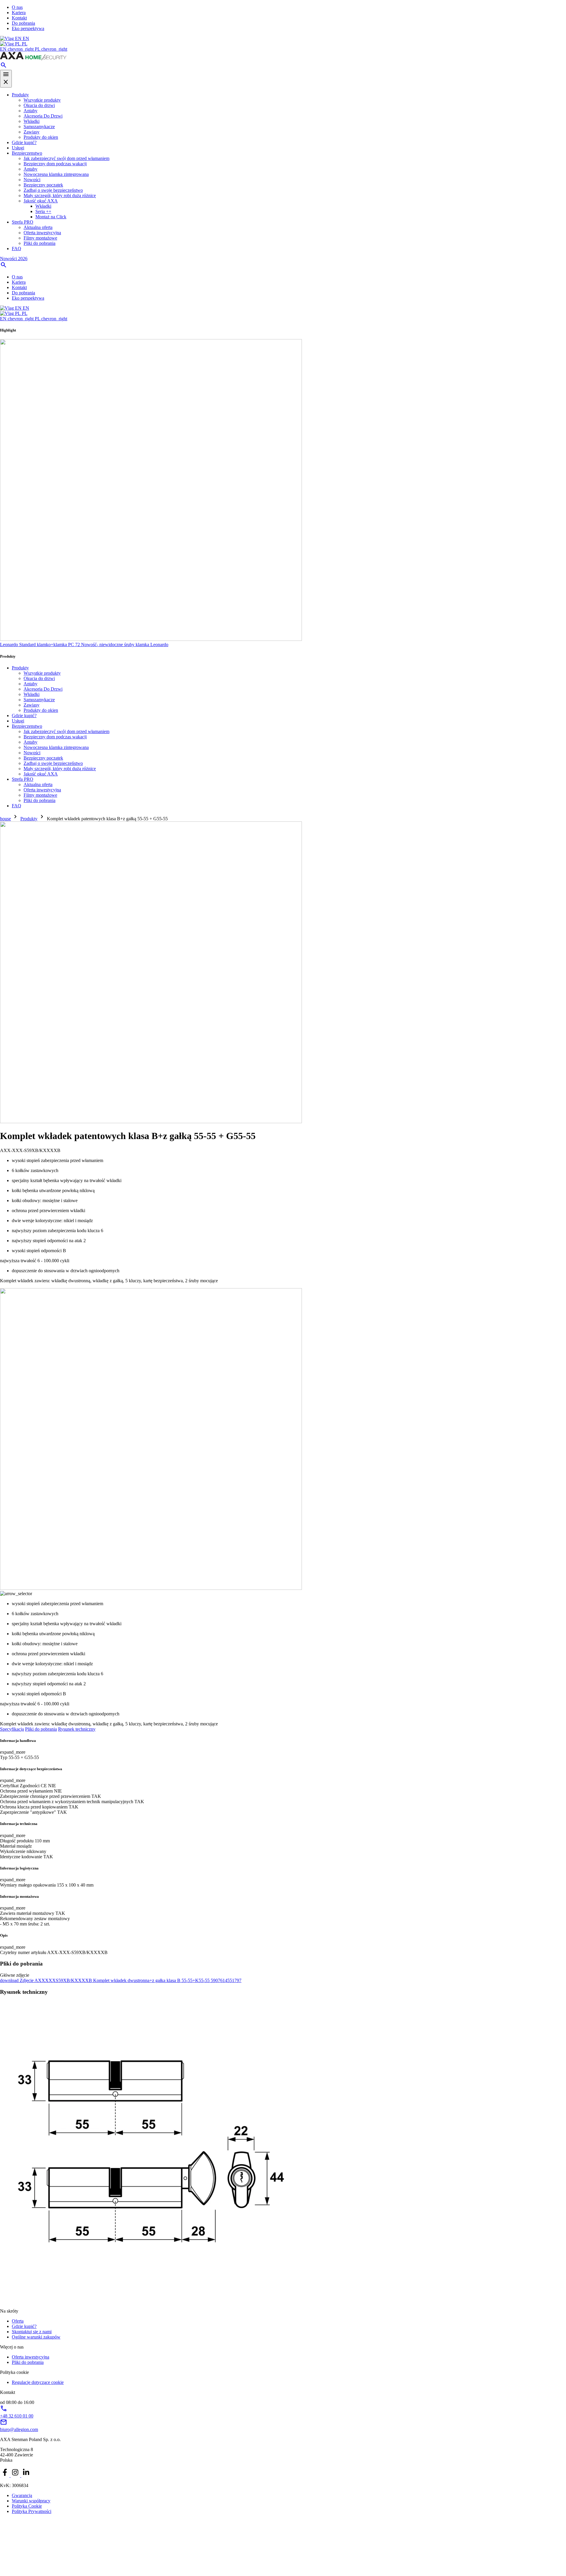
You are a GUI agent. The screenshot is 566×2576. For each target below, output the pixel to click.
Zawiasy (32, 132)
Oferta (18, 2321)
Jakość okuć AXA (41, 201)
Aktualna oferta (38, 227)
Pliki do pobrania (40, 243)
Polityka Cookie (27, 2506)
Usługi (18, 148)
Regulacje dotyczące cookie (38, 2382)
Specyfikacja (12, 1729)
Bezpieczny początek (43, 185)
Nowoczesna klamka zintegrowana (56, 174)
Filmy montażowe (40, 238)
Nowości (32, 180)
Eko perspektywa (28, 28)
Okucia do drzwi (39, 105)
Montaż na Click (51, 217)
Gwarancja (22, 2495)
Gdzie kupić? (24, 142)
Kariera (19, 13)
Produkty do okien (41, 137)
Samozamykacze (39, 127)
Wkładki (32, 121)
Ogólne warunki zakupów (36, 2337)
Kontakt (19, 18)
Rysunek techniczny (77, 1729)
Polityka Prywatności (32, 2511)
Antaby (31, 111)
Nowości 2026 (14, 259)
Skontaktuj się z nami (32, 2332)
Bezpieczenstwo (27, 153)
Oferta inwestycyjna (42, 233)
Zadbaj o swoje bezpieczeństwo (53, 190)
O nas (17, 7)
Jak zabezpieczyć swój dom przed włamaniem (66, 158)
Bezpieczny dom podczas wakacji (55, 164)
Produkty (20, 95)
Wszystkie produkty (42, 100)
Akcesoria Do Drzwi (43, 116)
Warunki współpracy (31, 2501)
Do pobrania (23, 23)
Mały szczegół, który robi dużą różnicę (60, 195)
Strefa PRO (23, 222)
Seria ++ (43, 211)
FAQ (17, 249)
